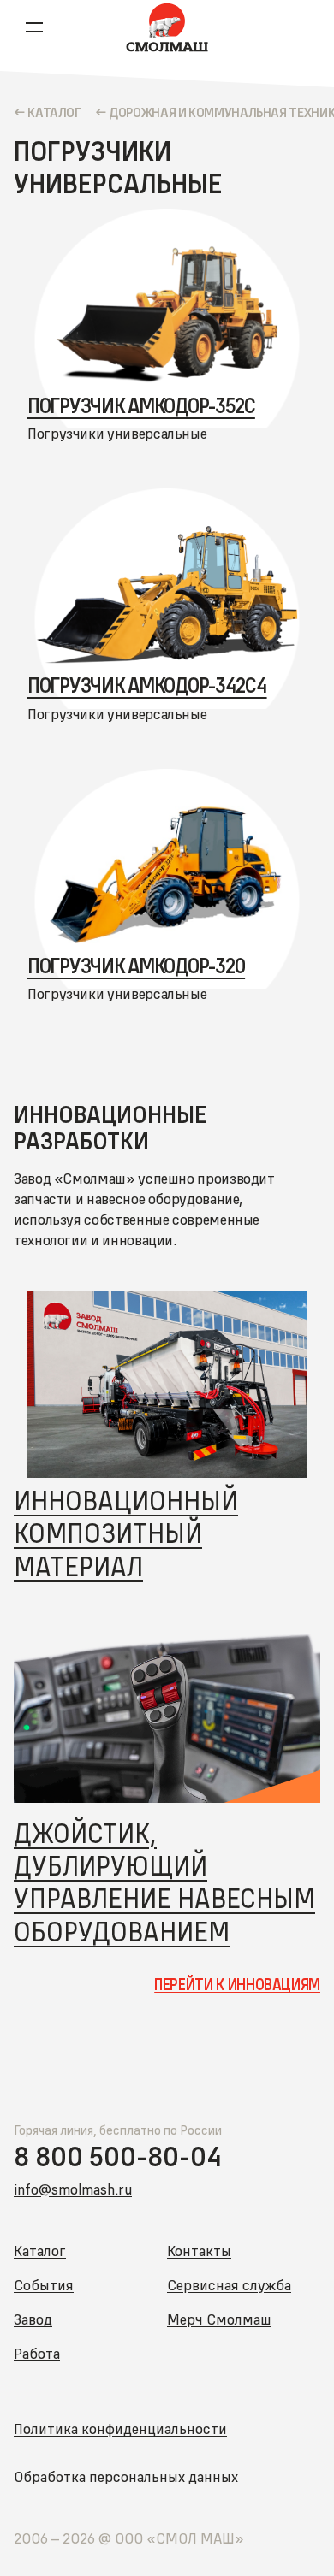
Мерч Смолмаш (219, 2319)
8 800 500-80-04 (118, 2157)
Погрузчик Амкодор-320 (136, 966)
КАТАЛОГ (54, 112)
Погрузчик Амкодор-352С (141, 405)
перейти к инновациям (237, 1985)
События (44, 2285)
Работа (37, 2353)
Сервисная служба (229, 2285)
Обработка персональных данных (126, 2476)
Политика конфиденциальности (120, 2428)
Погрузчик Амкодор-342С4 (147, 685)
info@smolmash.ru (73, 2189)
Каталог (40, 2251)
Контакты (199, 2251)
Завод (33, 2319)
